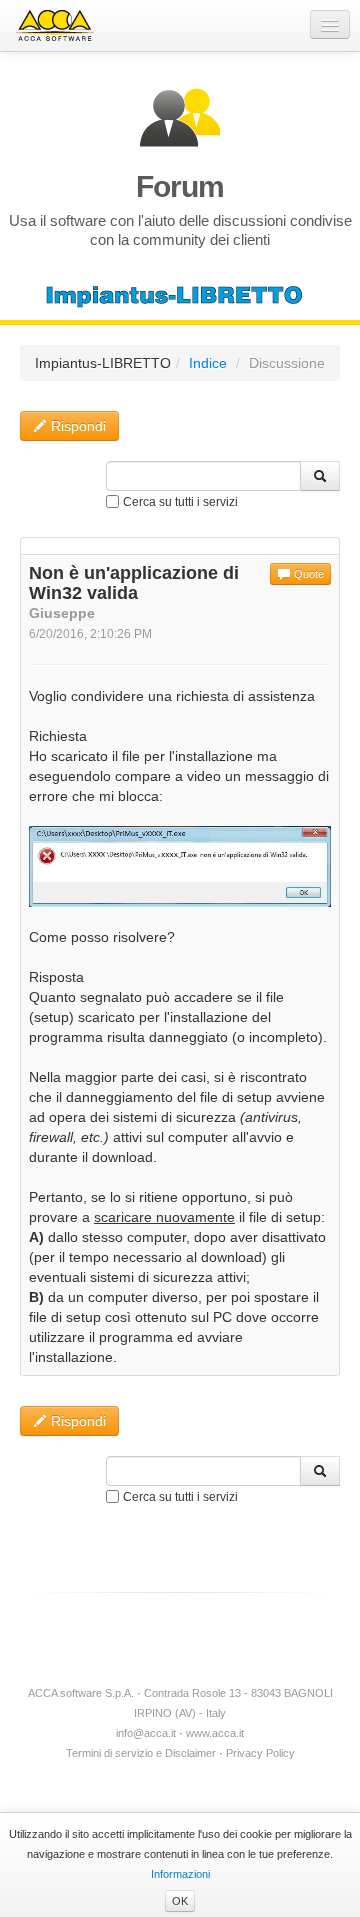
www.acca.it (215, 1733)
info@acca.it (146, 1733)
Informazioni (180, 1874)
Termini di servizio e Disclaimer (141, 1753)
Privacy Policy (260, 1753)
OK (180, 1901)
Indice (208, 363)
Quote (307, 574)
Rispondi (76, 426)
